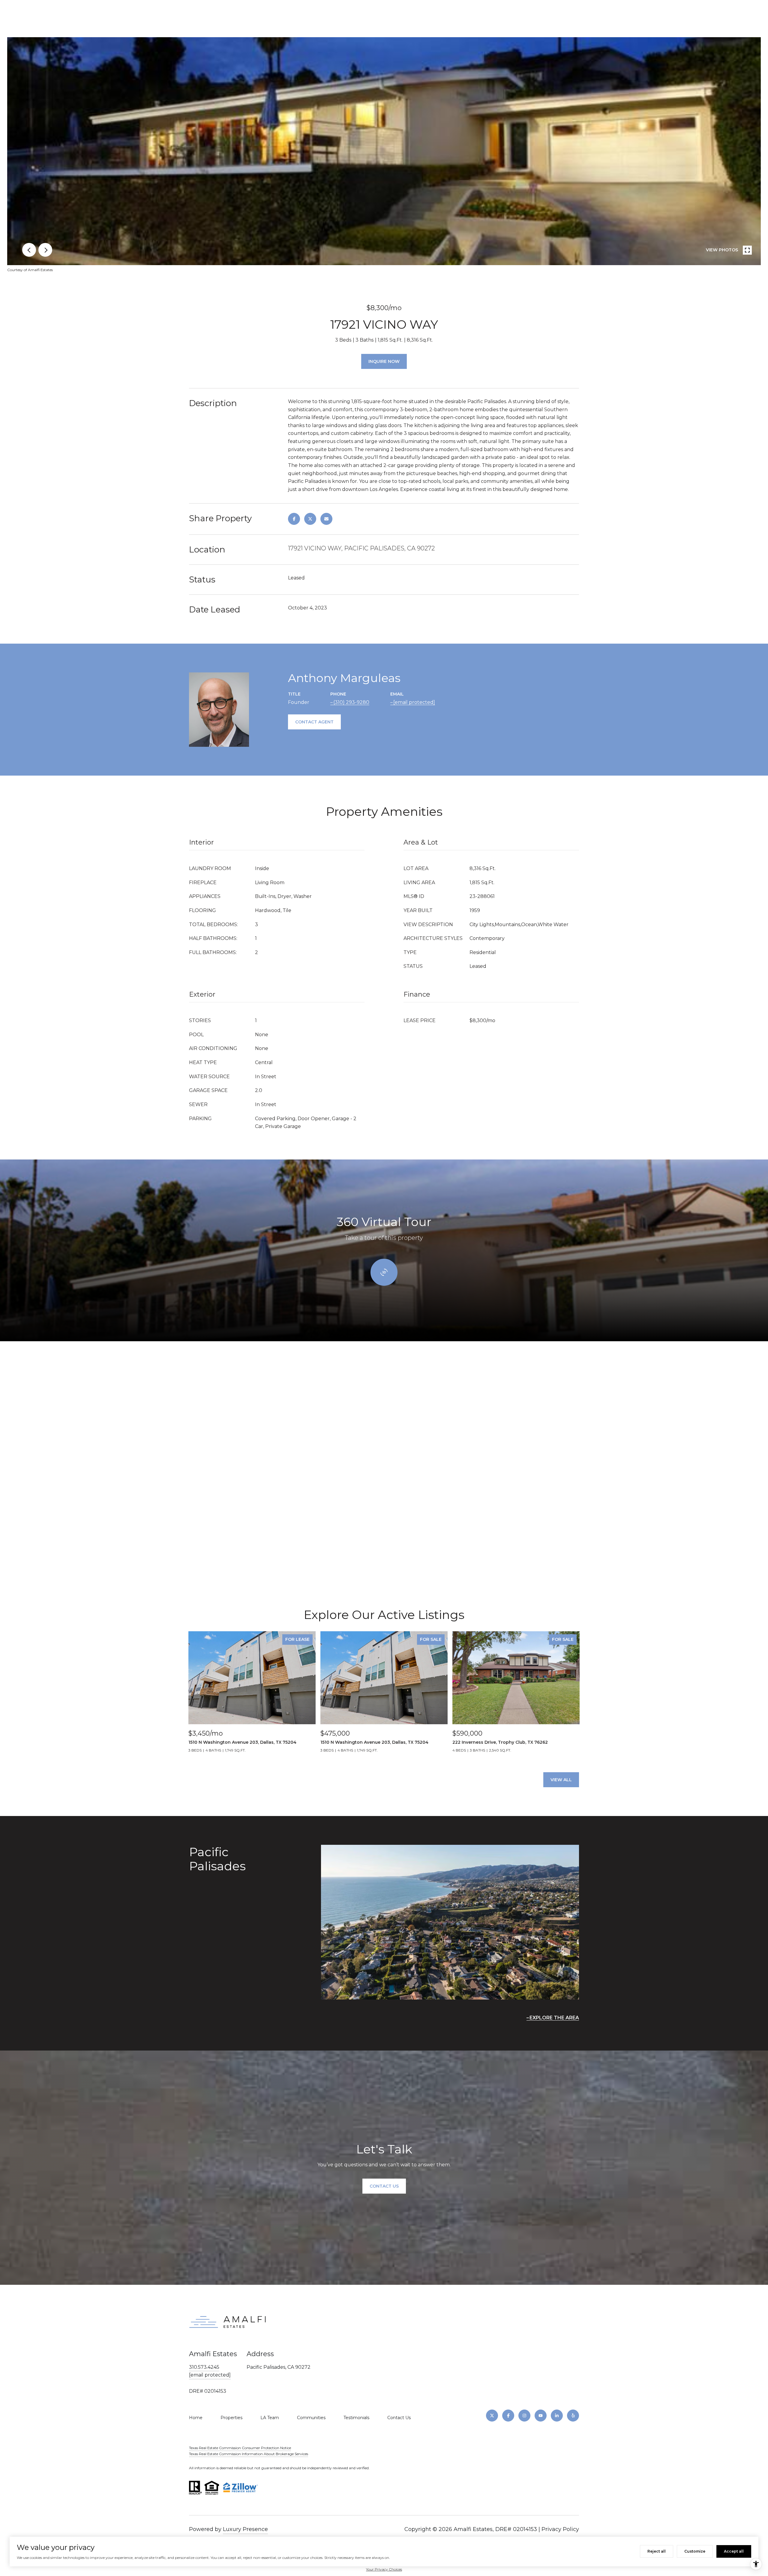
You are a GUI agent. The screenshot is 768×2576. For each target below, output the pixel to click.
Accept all (734, 2551)
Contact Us (399, 2418)
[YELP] (573, 2416)
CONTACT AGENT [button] (314, 722)
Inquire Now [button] (384, 361)
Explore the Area (554, 2018)
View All (561, 1780)
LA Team (270, 2418)
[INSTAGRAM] (524, 2416)
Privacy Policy (560, 2529)
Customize (695, 2551)
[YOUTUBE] (541, 2416)
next (45, 250)
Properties (231, 2418)
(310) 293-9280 (351, 702)
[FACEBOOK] (508, 2416)
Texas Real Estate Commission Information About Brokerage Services (249, 2454)
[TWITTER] (492, 2416)
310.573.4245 (204, 2367)
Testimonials (356, 2418)
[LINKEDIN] (557, 2416)
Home (196, 2418)
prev (29, 250)
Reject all (657, 2551)
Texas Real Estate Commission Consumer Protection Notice (240, 2448)
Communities (311, 2418)
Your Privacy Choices (384, 2569)
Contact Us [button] (384, 2186)
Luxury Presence (245, 2529)
